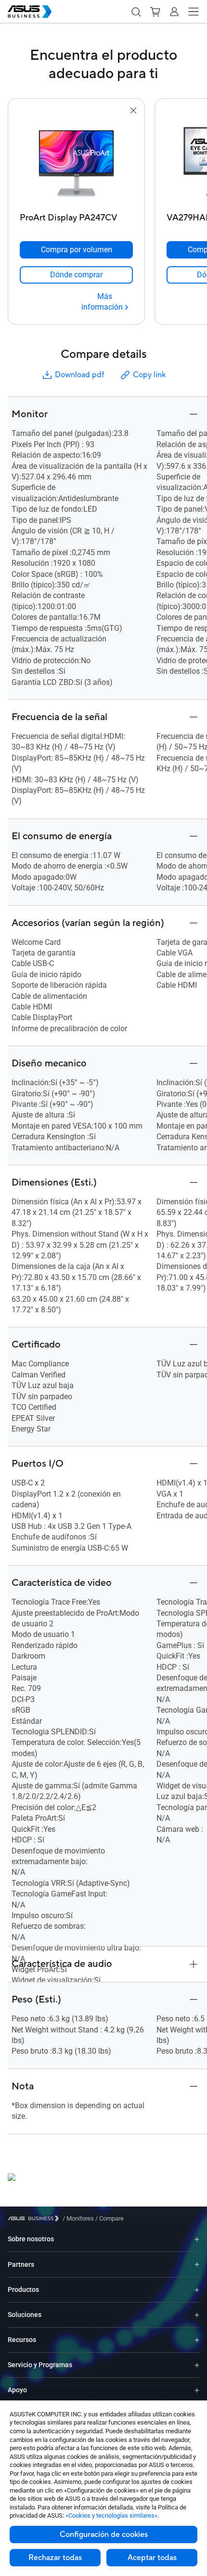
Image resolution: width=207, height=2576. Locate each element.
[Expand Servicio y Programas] (197, 2365)
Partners (21, 2264)
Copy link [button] (149, 375)
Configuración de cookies (104, 2535)
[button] (136, 12)
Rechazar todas (55, 2558)
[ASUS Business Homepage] (30, 12)
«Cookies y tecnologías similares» (111, 2515)
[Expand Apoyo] (197, 2390)
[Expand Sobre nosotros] (197, 2239)
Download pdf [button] (79, 375)
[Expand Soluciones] (197, 2315)
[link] (76, 275)
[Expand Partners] (197, 2264)
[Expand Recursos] (197, 2340)
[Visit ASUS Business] (35, 2218)
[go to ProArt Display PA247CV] (77, 163)
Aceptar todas (152, 2558)
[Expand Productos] (197, 2290)
